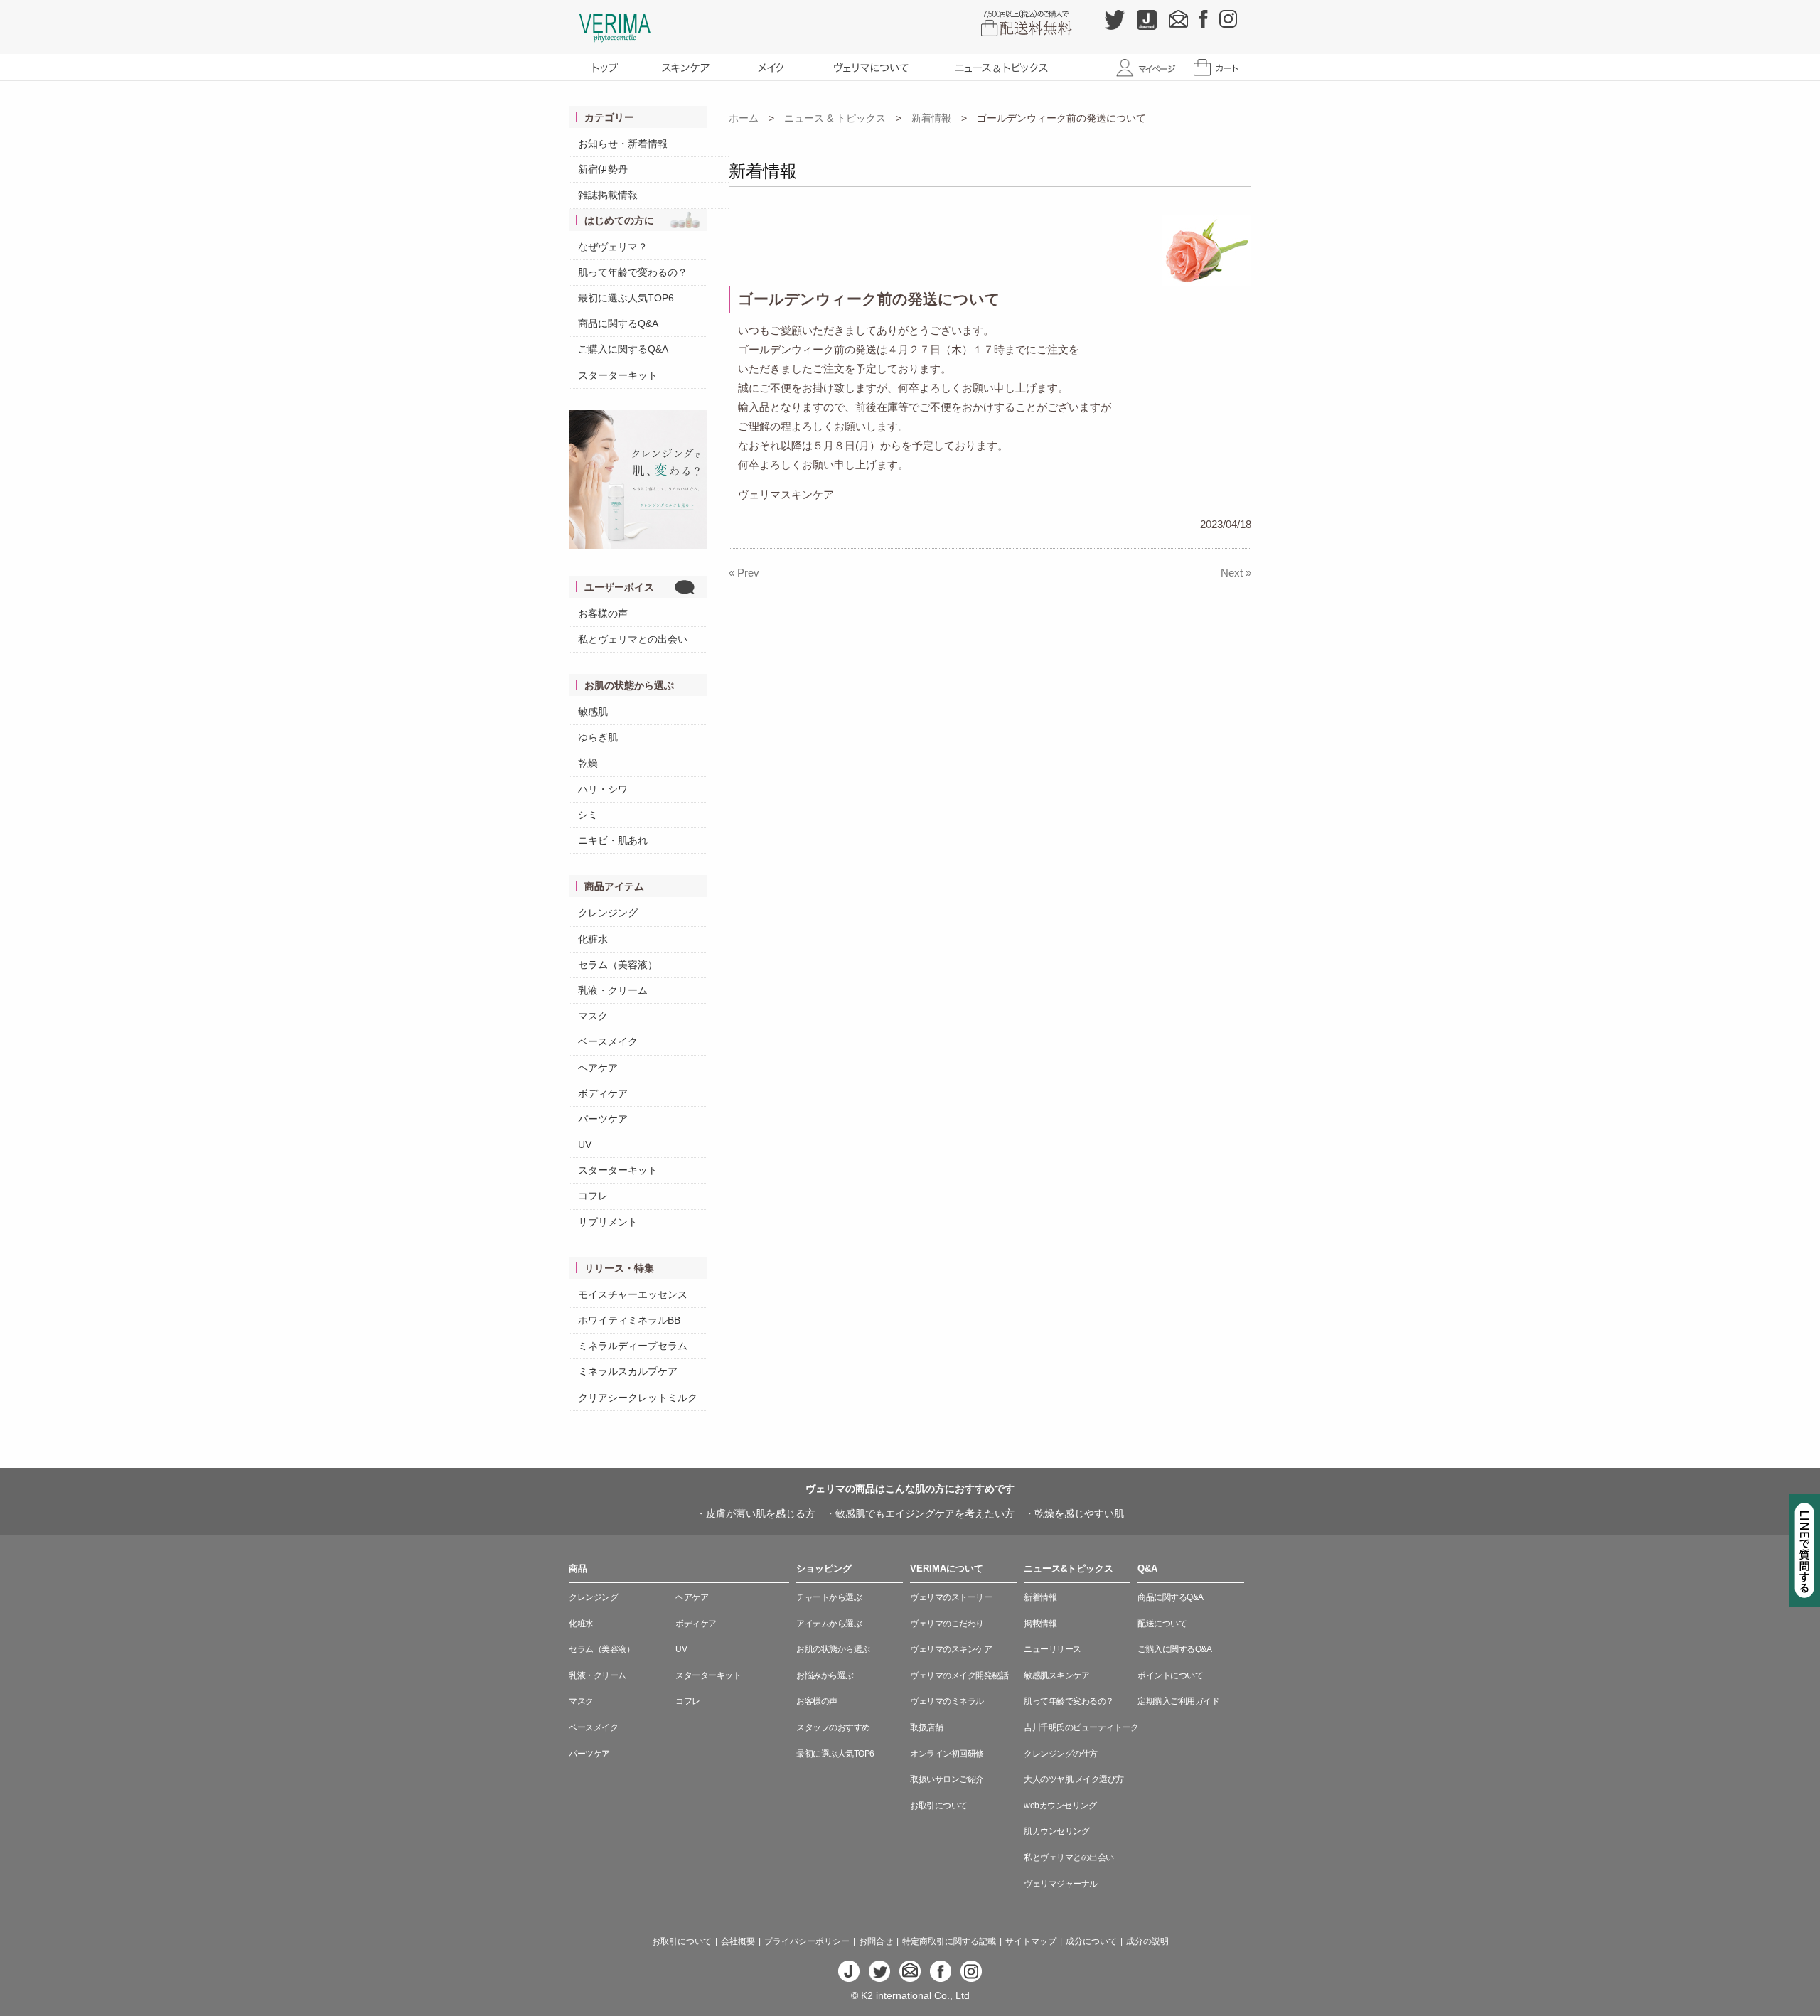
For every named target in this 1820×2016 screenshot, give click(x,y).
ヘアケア (598, 1068)
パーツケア (603, 1119)
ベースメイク (608, 1041)
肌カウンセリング (1056, 1831)
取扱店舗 (926, 1727)
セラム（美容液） (618, 965)
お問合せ (876, 1941)
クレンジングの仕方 (1061, 1754)
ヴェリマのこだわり (947, 1624)
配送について (1162, 1624)
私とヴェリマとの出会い (633, 639)
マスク (593, 1016)
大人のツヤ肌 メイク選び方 (1074, 1779)
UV (585, 1144)
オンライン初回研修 (947, 1754)
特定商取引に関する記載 (949, 1941)
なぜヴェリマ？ (613, 247)
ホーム (744, 118)
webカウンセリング (1060, 1806)
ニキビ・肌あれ (613, 840)
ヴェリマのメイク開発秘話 (959, 1675)
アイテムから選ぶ (829, 1624)
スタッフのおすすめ (833, 1727)
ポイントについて (1170, 1675)
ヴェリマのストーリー (951, 1597)
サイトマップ (1031, 1941)
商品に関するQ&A (618, 323)
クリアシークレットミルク (638, 1398)
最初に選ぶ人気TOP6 (626, 298)
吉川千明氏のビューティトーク (1081, 1727)
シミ (588, 815)
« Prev (744, 573)
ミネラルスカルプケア (628, 1371)
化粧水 (593, 939)
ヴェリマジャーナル (1061, 1884)
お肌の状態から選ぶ (833, 1649)
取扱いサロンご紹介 (947, 1779)
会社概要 (738, 1941)
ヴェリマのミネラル (947, 1701)
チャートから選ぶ (829, 1597)
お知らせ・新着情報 (623, 144)
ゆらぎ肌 (598, 737)
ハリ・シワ (603, 789)
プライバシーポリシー (807, 1941)
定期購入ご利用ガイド (1178, 1701)
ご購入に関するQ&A (623, 349)
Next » (1236, 573)
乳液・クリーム (613, 990)
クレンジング (608, 913)
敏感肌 (593, 712)
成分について (1091, 1941)
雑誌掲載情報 (608, 195)
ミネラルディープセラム (633, 1346)
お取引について (939, 1806)
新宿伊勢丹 (603, 169)
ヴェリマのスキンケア (951, 1649)
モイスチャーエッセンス (633, 1294)
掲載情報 (1040, 1624)
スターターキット (618, 375)
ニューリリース (1053, 1649)
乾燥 (588, 763)
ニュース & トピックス (835, 118)
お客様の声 (603, 613)
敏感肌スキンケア (1056, 1675)
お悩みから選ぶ (825, 1675)
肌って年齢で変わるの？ (633, 272)
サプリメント (608, 1222)
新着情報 (931, 118)
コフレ (593, 1196)
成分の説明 (1147, 1941)
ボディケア (603, 1093)
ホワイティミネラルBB (629, 1320)
